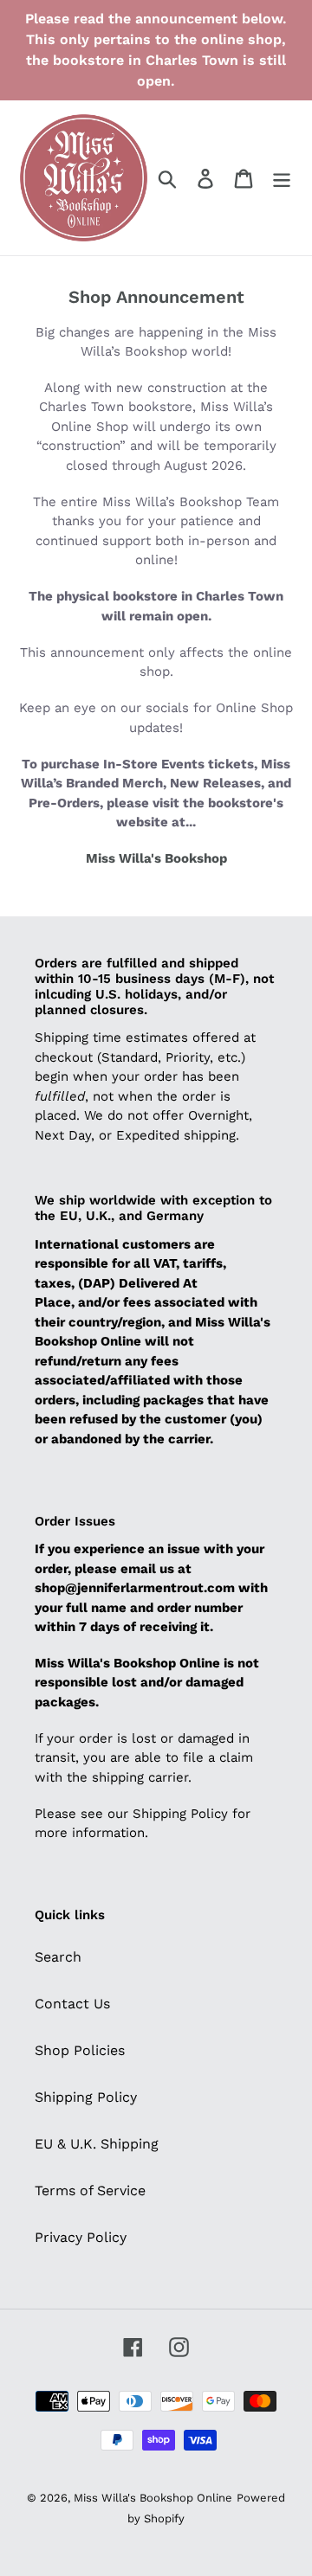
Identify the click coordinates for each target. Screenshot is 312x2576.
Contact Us (72, 2004)
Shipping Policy (86, 2097)
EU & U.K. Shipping (97, 2144)
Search (58, 1957)
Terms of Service (90, 2191)
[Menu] (282, 178)
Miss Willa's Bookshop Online (153, 2498)
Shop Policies (80, 2050)
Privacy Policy (81, 2237)
